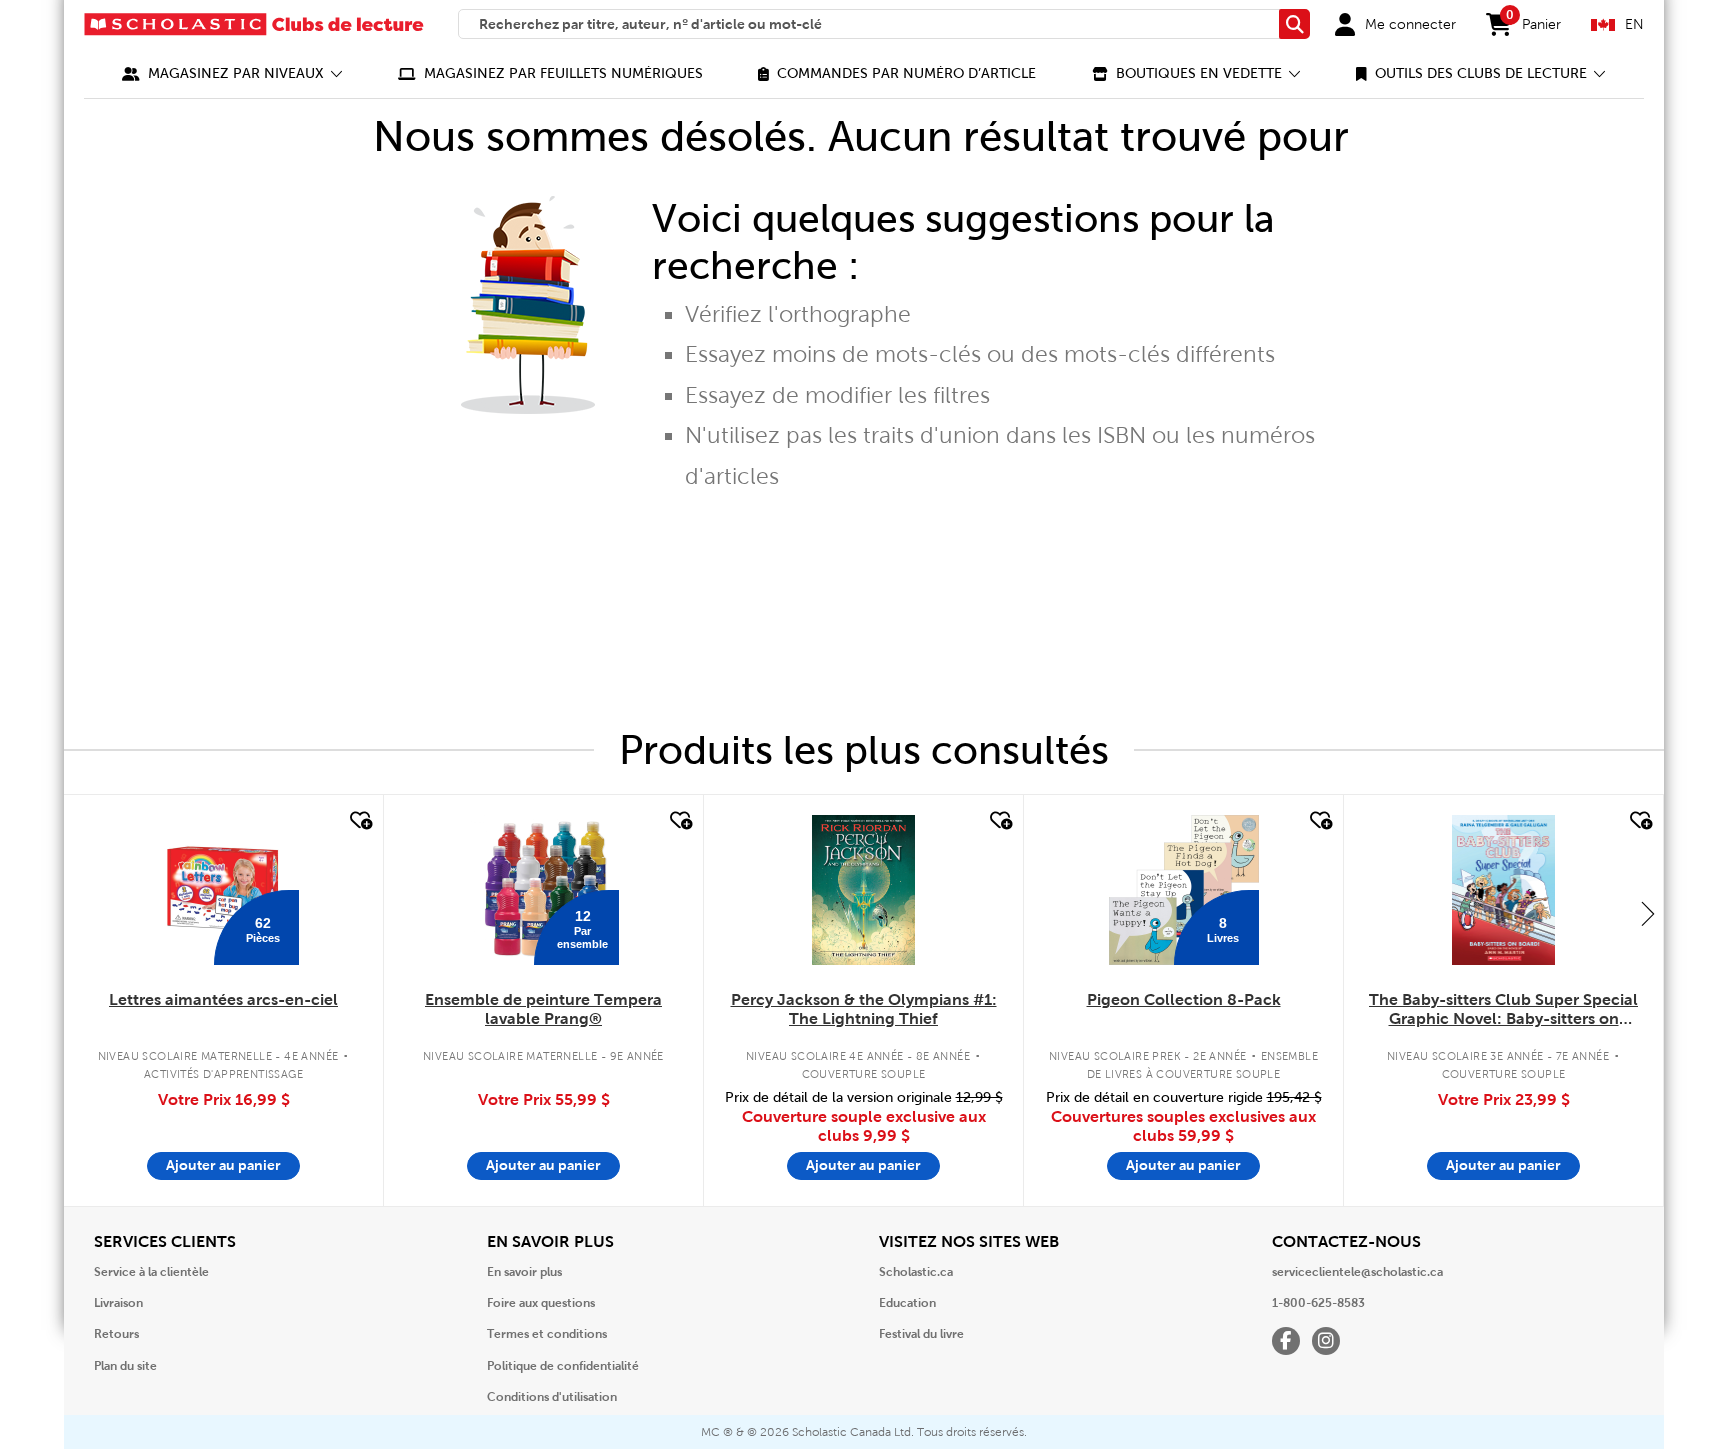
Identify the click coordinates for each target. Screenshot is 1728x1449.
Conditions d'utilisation (552, 1397)
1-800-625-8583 (1318, 1303)
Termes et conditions (547, 1334)
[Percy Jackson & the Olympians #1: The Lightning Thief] (863, 890)
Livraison (118, 1303)
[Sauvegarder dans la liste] (359, 821)
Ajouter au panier (223, 1165)
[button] (232, 73)
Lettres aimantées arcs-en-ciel (223, 999)
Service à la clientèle (151, 1272)
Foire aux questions (541, 1303)
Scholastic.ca (916, 1272)
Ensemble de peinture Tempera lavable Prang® (543, 1009)
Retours (116, 1334)
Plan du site (125, 1366)
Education (907, 1303)
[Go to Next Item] (1648, 913)
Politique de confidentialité (563, 1366)
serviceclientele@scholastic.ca (1357, 1272)
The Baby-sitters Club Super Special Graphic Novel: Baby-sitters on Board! (1503, 1010)
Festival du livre (921, 1334)
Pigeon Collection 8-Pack (1184, 999)
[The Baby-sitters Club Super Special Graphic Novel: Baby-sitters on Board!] (1503, 890)
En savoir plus (524, 1272)
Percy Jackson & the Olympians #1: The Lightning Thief (864, 1009)
